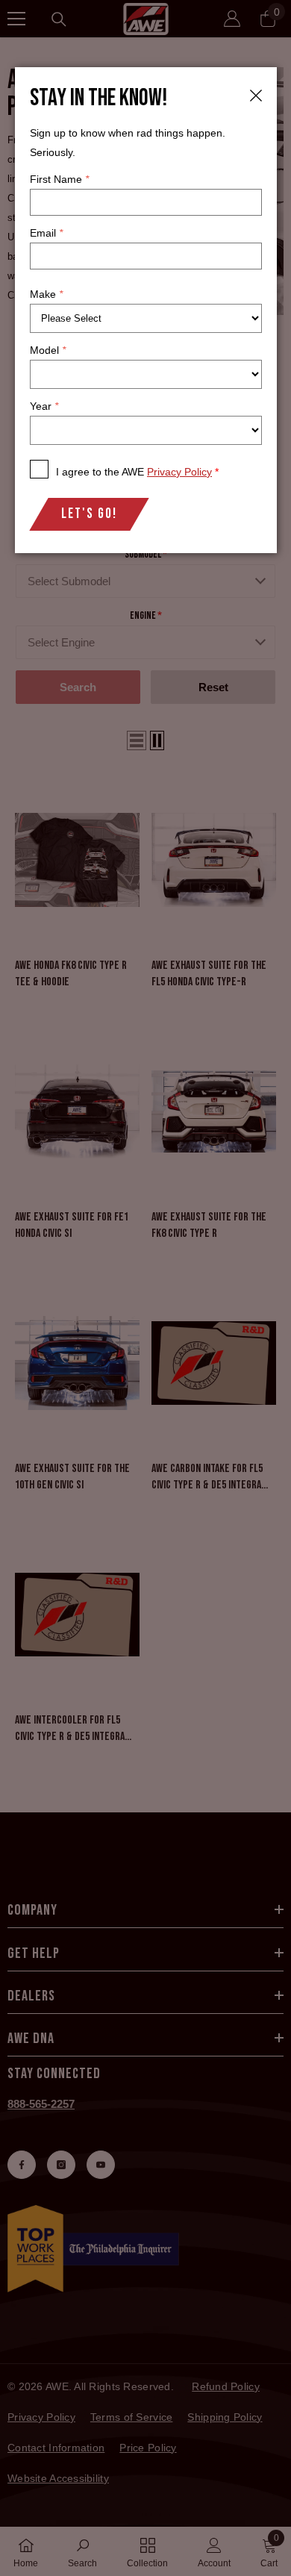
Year (44, 406)
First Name (59, 179)
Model (48, 350)
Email (46, 233)
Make (46, 294)
